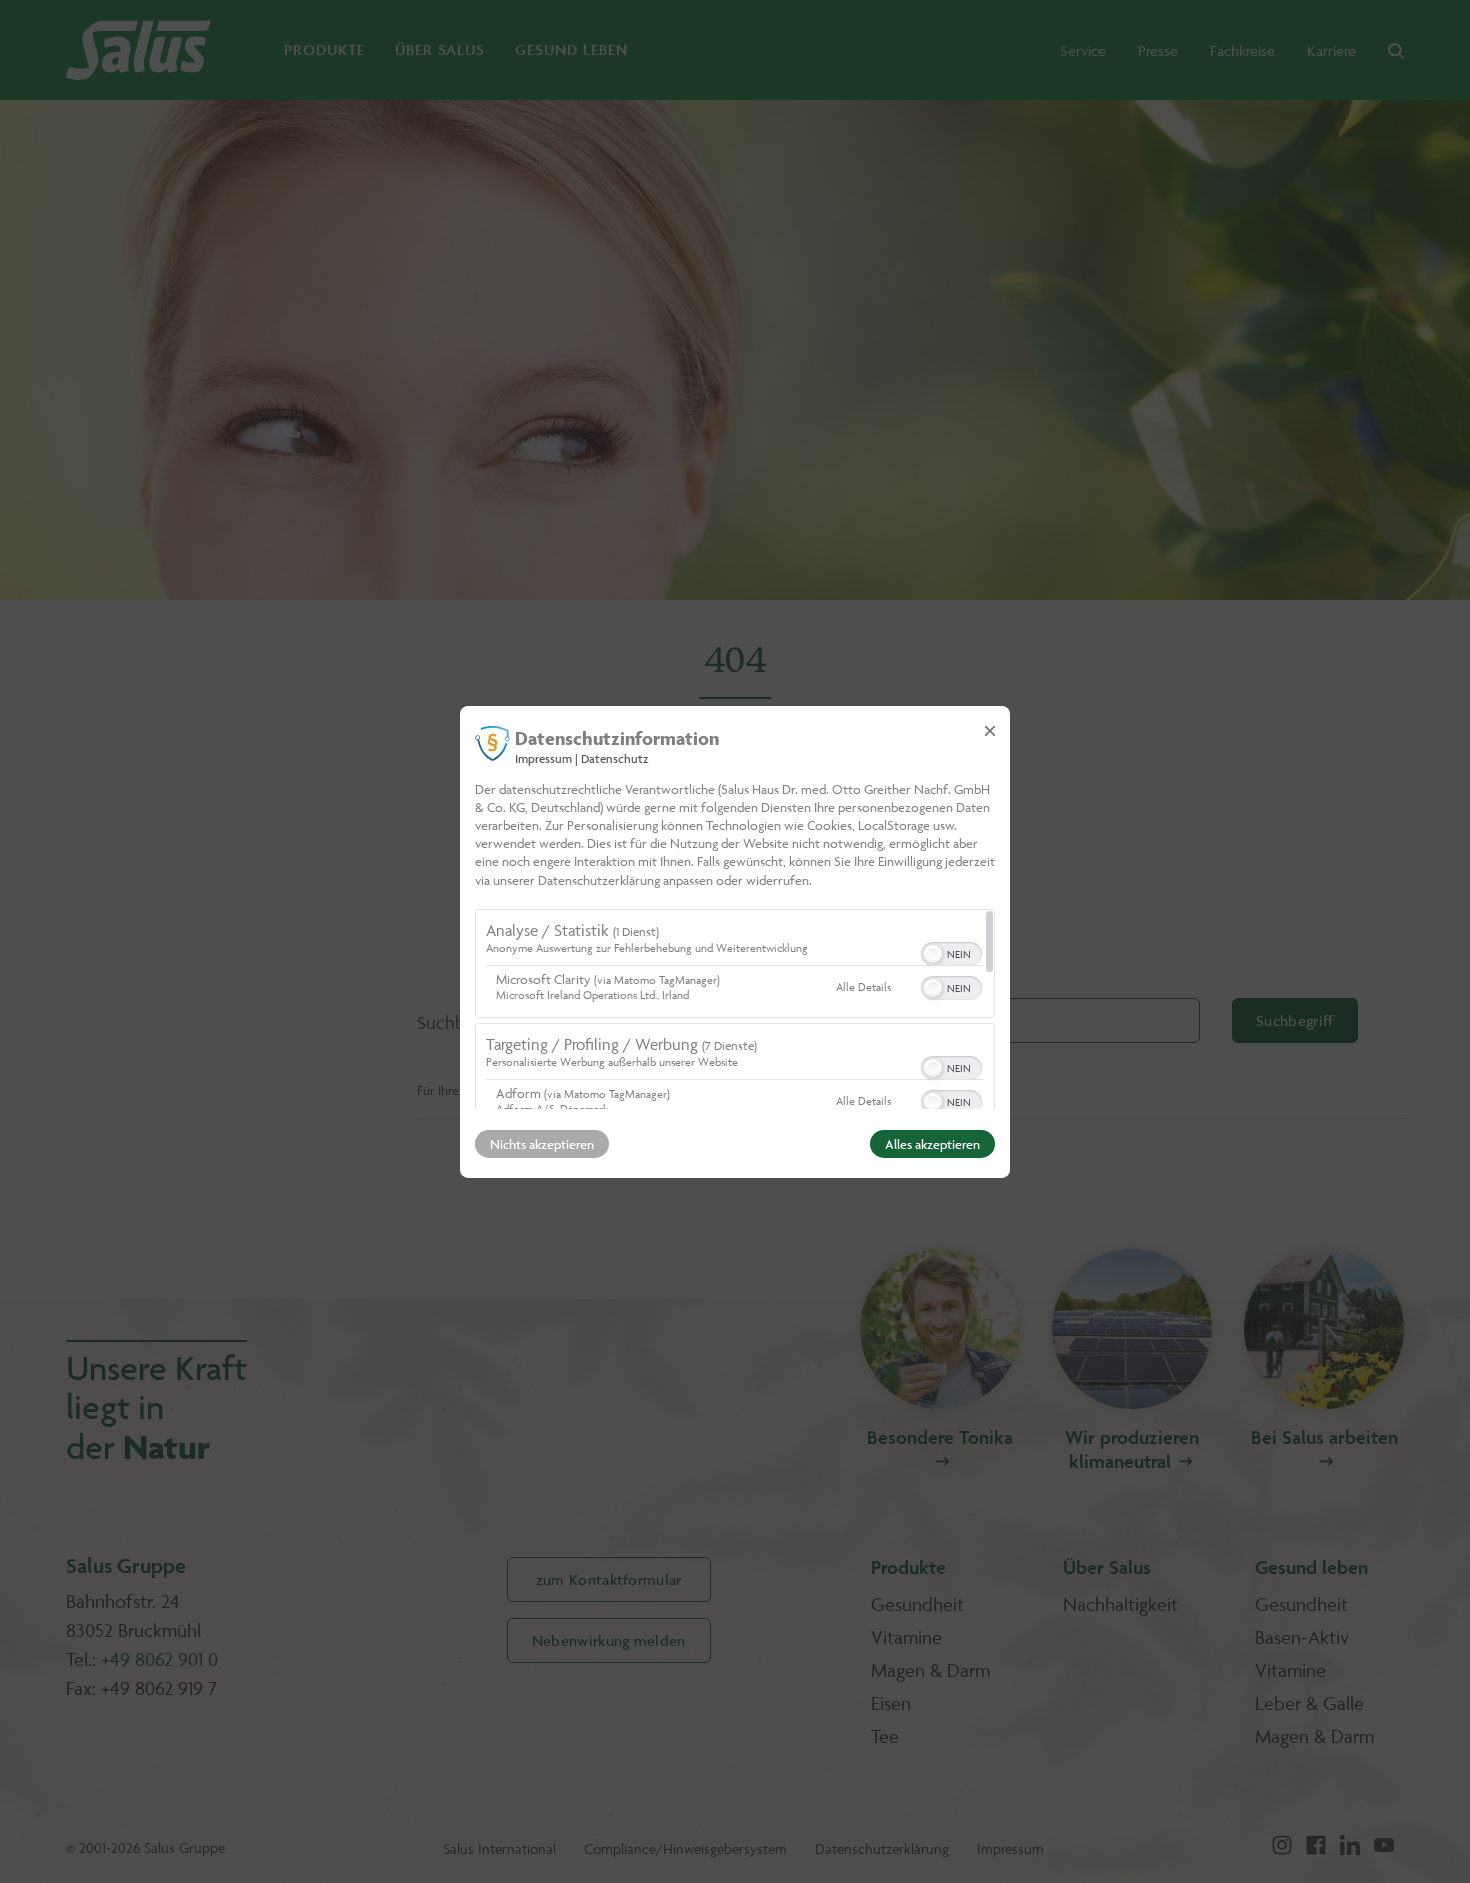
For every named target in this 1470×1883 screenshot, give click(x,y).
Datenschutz (615, 757)
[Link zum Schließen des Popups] (990, 730)
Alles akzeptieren (932, 1144)
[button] (933, 954)
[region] (735, 1009)
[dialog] (735, 941)
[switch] (951, 952)
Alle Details (863, 986)
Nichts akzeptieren (542, 1144)
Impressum (543, 757)
